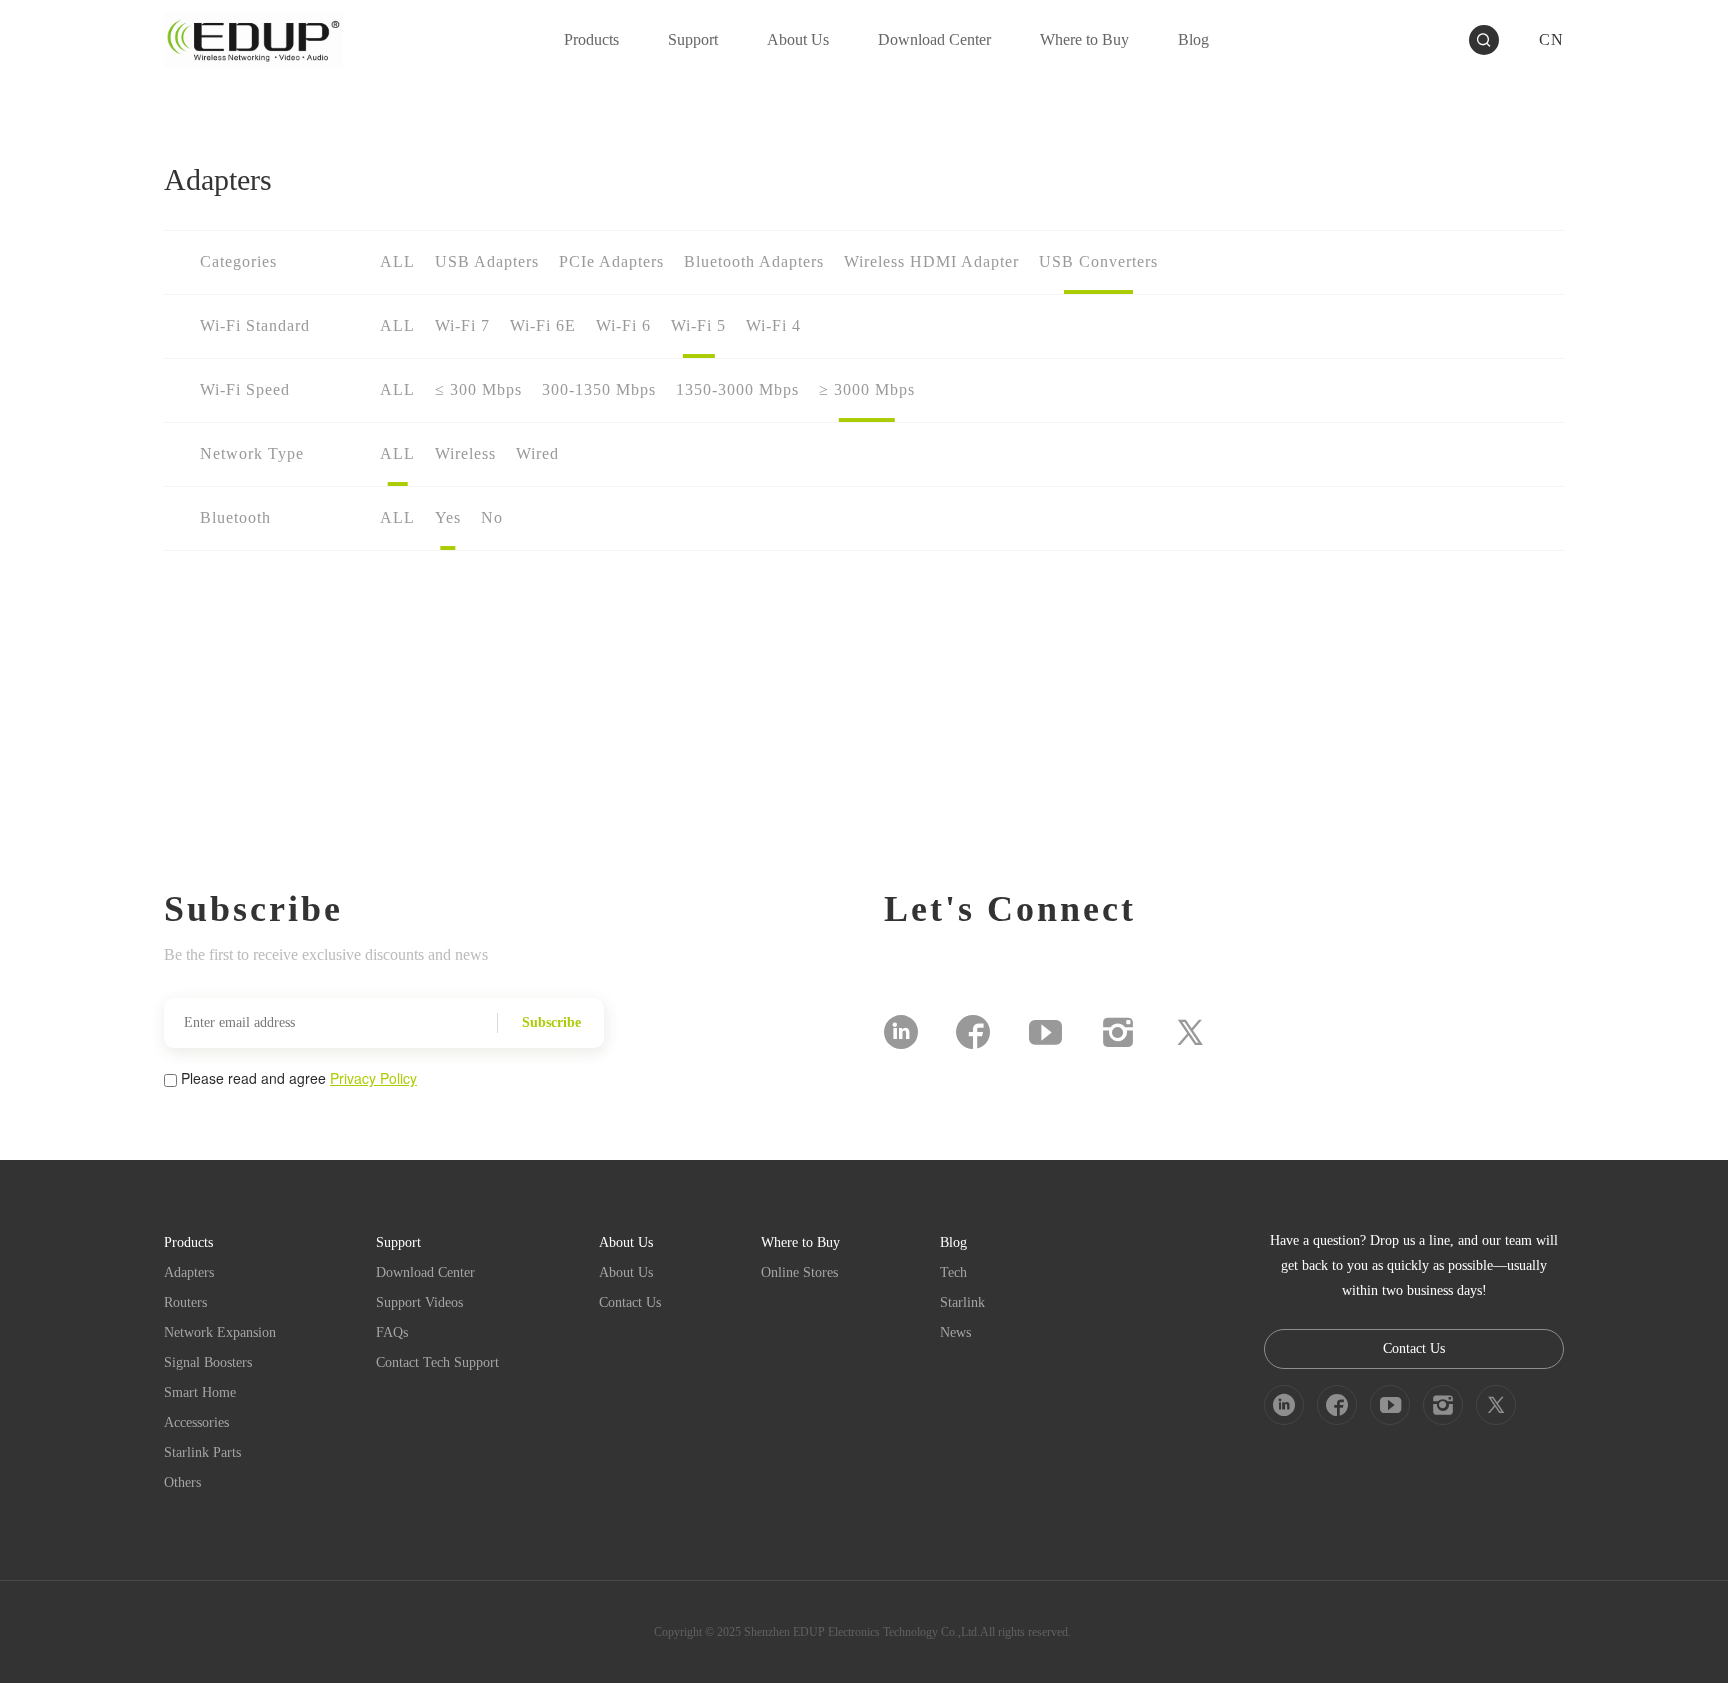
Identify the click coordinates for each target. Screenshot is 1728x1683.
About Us (626, 1272)
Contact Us (630, 1302)
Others (182, 1482)
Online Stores (799, 1272)
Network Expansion (220, 1332)
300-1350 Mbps (599, 389)
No (492, 517)
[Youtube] (1045, 1032)
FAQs (392, 1332)
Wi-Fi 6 (623, 325)
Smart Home (200, 1392)
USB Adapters (487, 261)
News (955, 1332)
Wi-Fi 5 (698, 325)
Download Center (425, 1272)
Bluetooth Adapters (754, 261)
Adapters (189, 1272)
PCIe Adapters (611, 261)
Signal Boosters (208, 1362)
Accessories (196, 1422)
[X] (1190, 1032)
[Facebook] (973, 1032)
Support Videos (419, 1302)
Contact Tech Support (437, 1362)
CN (1551, 39)
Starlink (962, 1302)
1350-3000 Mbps (737, 389)
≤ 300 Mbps (478, 389)
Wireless (465, 453)
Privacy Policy (373, 1078)
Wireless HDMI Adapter (931, 261)
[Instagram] (1118, 1032)
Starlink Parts (202, 1452)
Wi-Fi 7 (462, 325)
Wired (537, 453)
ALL (397, 261)
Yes (448, 517)
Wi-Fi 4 (773, 325)
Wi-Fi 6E (543, 325)
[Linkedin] (901, 1032)
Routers (185, 1302)
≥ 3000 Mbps (867, 389)
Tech (953, 1272)
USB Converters (1098, 261)
